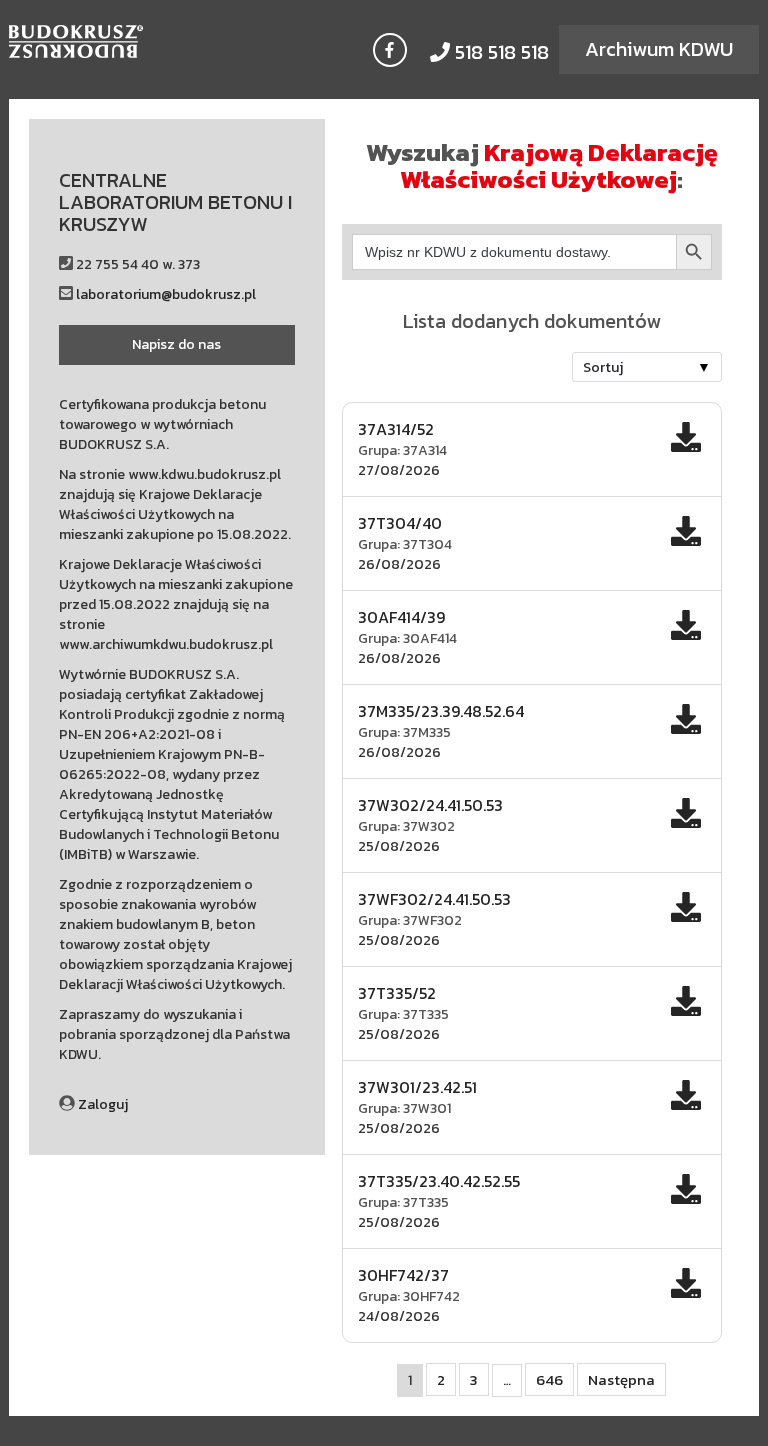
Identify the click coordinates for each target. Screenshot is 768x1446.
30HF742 (431, 1296)
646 (549, 1379)
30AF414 (430, 638)
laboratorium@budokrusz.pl (166, 294)
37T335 (426, 1014)
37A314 (425, 450)
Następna (621, 1379)
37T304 (427, 544)
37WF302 (432, 920)
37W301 (427, 1108)
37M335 (427, 732)
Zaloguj (103, 1104)
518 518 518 (499, 52)
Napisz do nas (176, 344)
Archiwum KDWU (659, 49)
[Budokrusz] (103, 41)
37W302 (429, 826)
